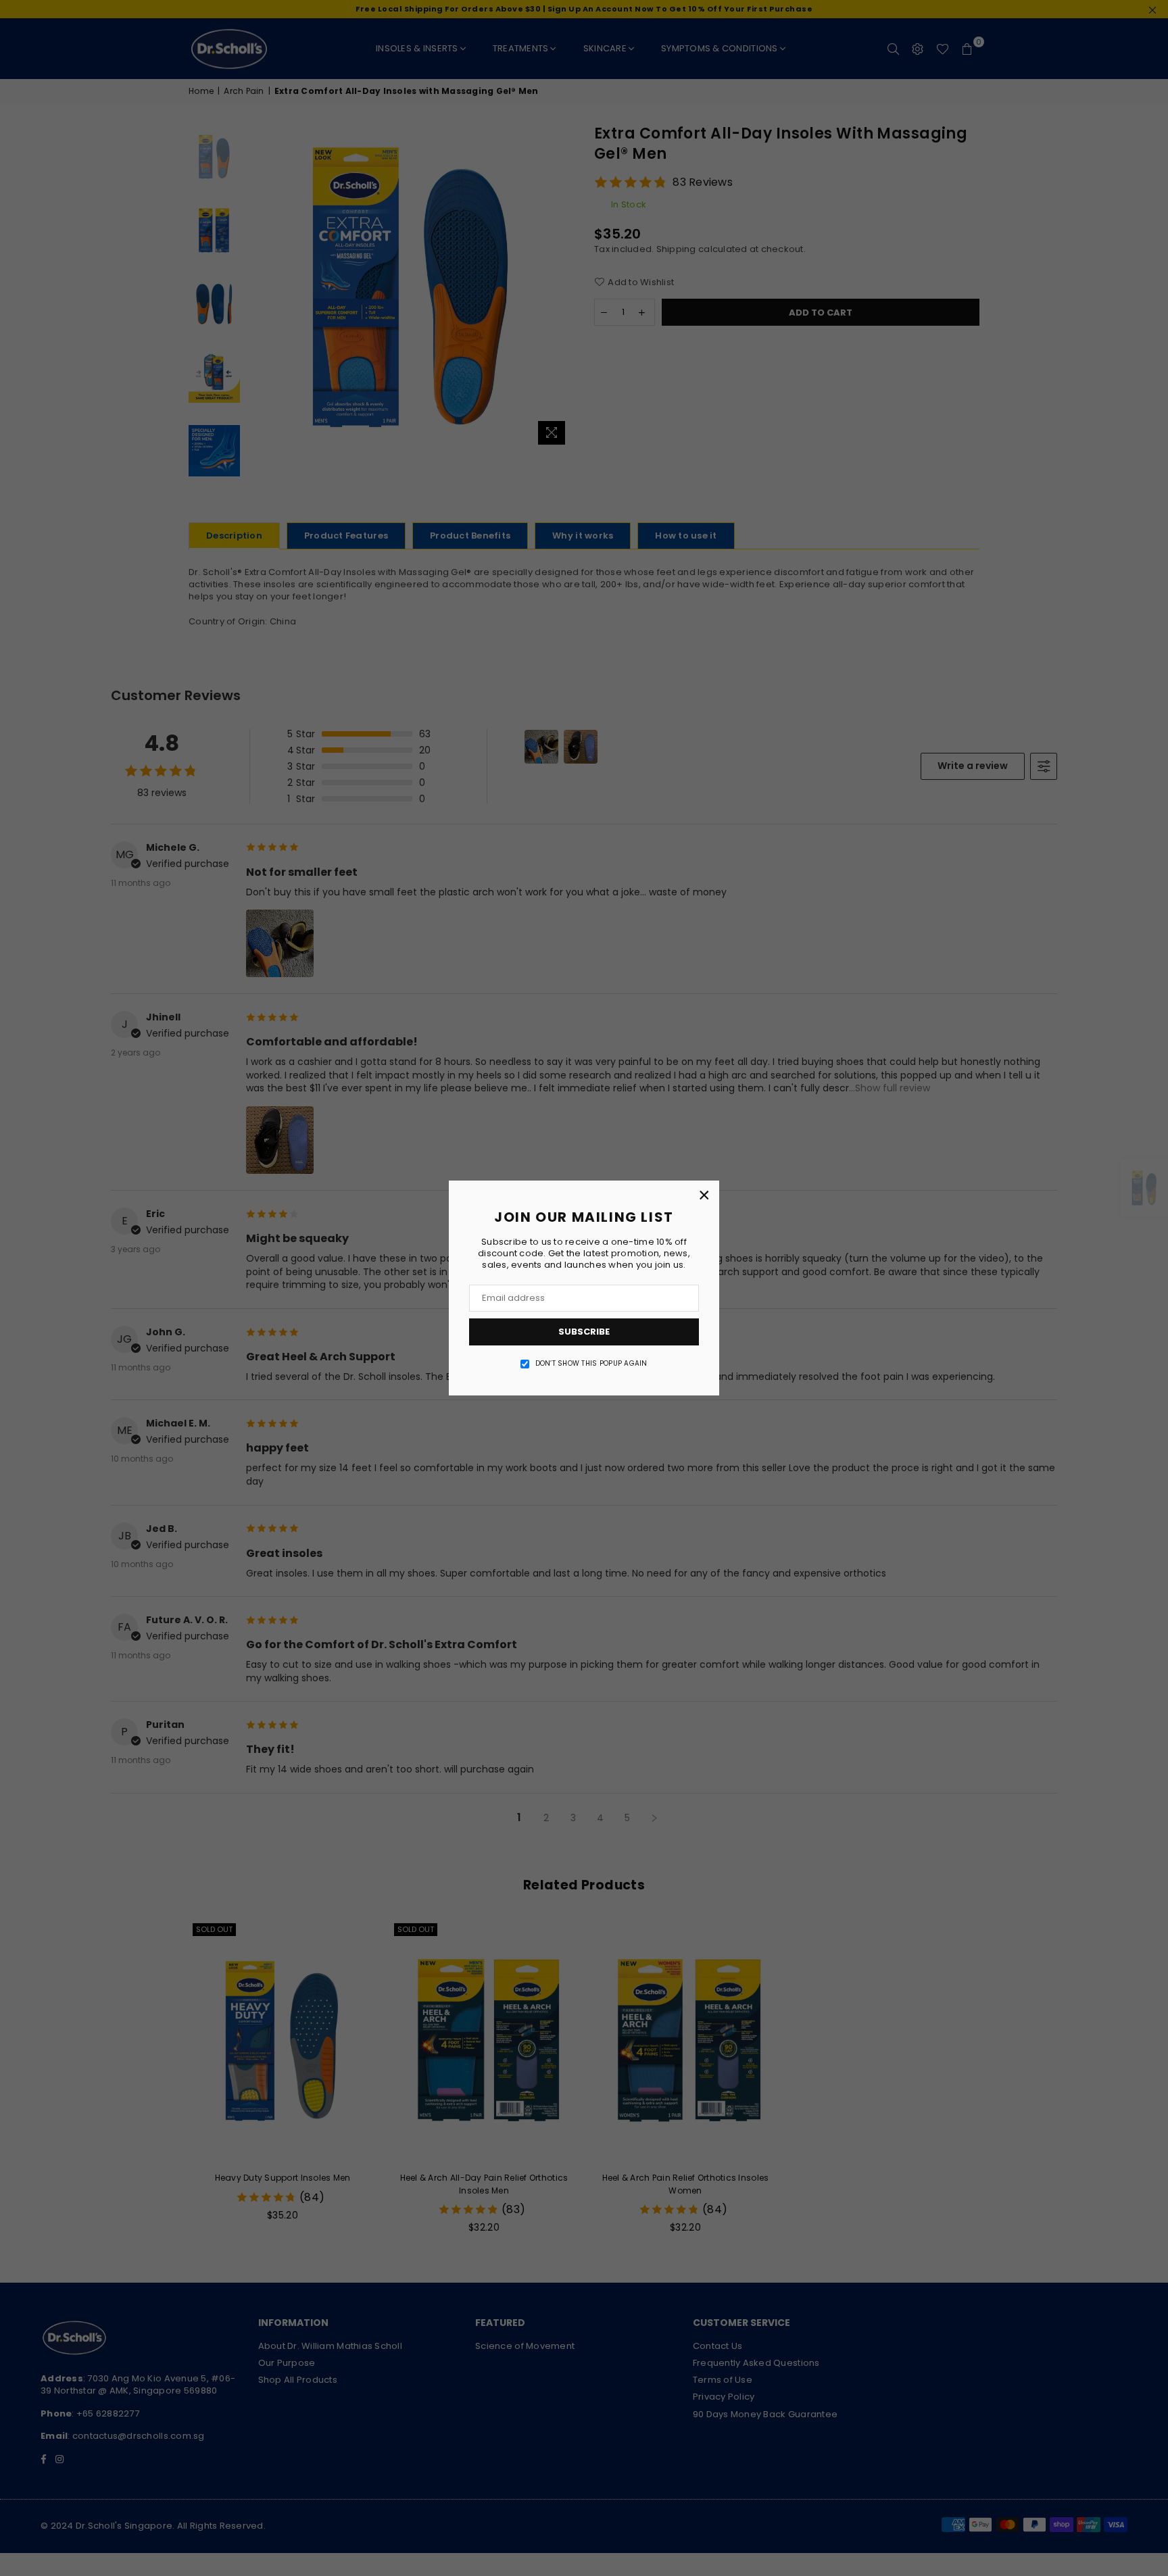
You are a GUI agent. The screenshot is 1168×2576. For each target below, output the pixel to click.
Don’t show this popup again (591, 1364)
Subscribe (584, 1332)
